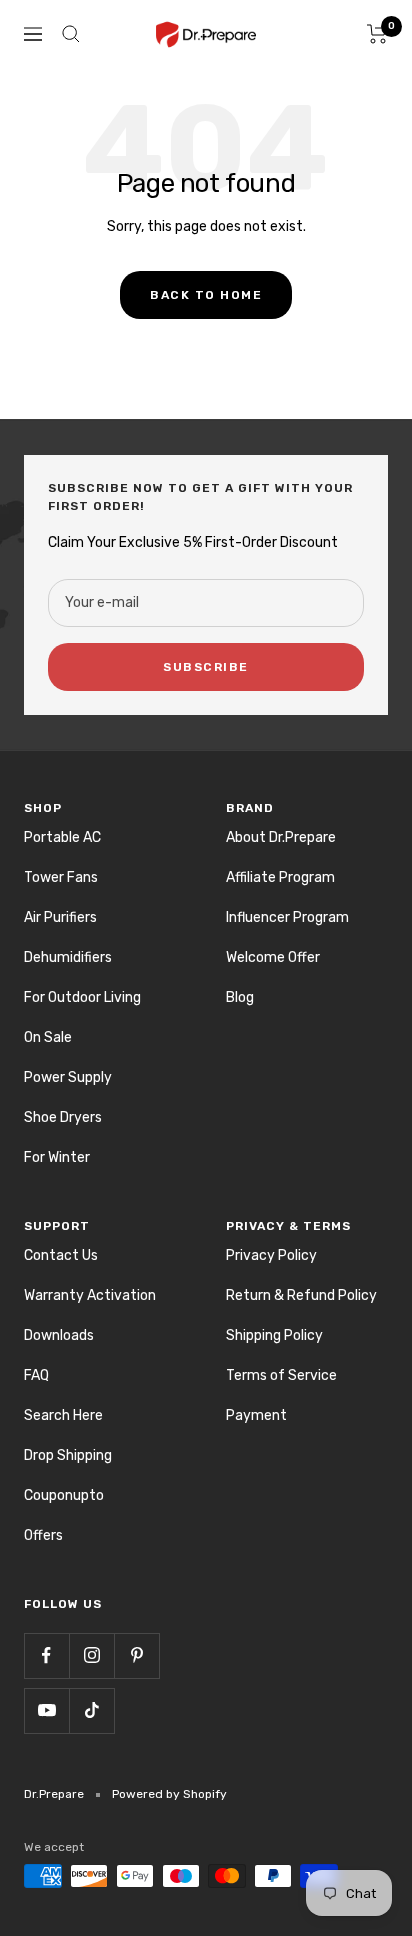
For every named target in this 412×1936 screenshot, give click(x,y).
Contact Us (61, 1255)
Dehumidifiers (68, 957)
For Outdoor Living (82, 997)
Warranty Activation (90, 1295)
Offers (43, 1535)
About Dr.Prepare (281, 837)
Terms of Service (281, 1375)
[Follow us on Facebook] (46, 1655)
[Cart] (377, 34)
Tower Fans (61, 877)
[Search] (71, 34)
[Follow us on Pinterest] (136, 1655)
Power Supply (68, 1077)
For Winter (57, 1157)
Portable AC (62, 837)
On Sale (48, 1037)
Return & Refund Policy (301, 1295)
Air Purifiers (60, 917)
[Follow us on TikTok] (91, 1710)
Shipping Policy (274, 1335)
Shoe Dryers (63, 1117)
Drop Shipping (68, 1455)
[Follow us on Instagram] (91, 1655)
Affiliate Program (280, 877)
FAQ (36, 1375)
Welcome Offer (273, 957)
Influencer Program (287, 917)
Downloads (59, 1335)
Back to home (206, 295)
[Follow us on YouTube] (46, 1710)
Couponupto (64, 1495)
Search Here (63, 1415)
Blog (240, 997)
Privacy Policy (271, 1255)
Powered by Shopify (169, 1794)
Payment (256, 1415)
